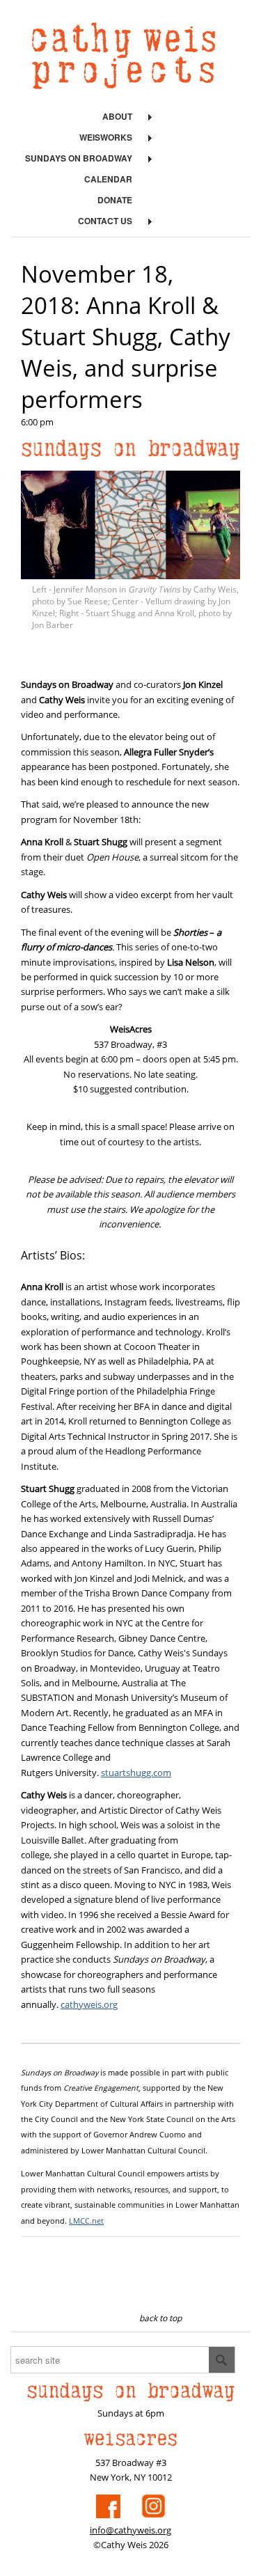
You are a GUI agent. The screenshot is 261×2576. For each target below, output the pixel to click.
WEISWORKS (106, 137)
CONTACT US (105, 221)
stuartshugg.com (136, 1773)
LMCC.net (86, 2221)
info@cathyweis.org (130, 2530)
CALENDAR (108, 179)
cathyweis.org (89, 2004)
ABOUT (117, 116)
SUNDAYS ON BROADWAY (79, 158)
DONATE (115, 200)
